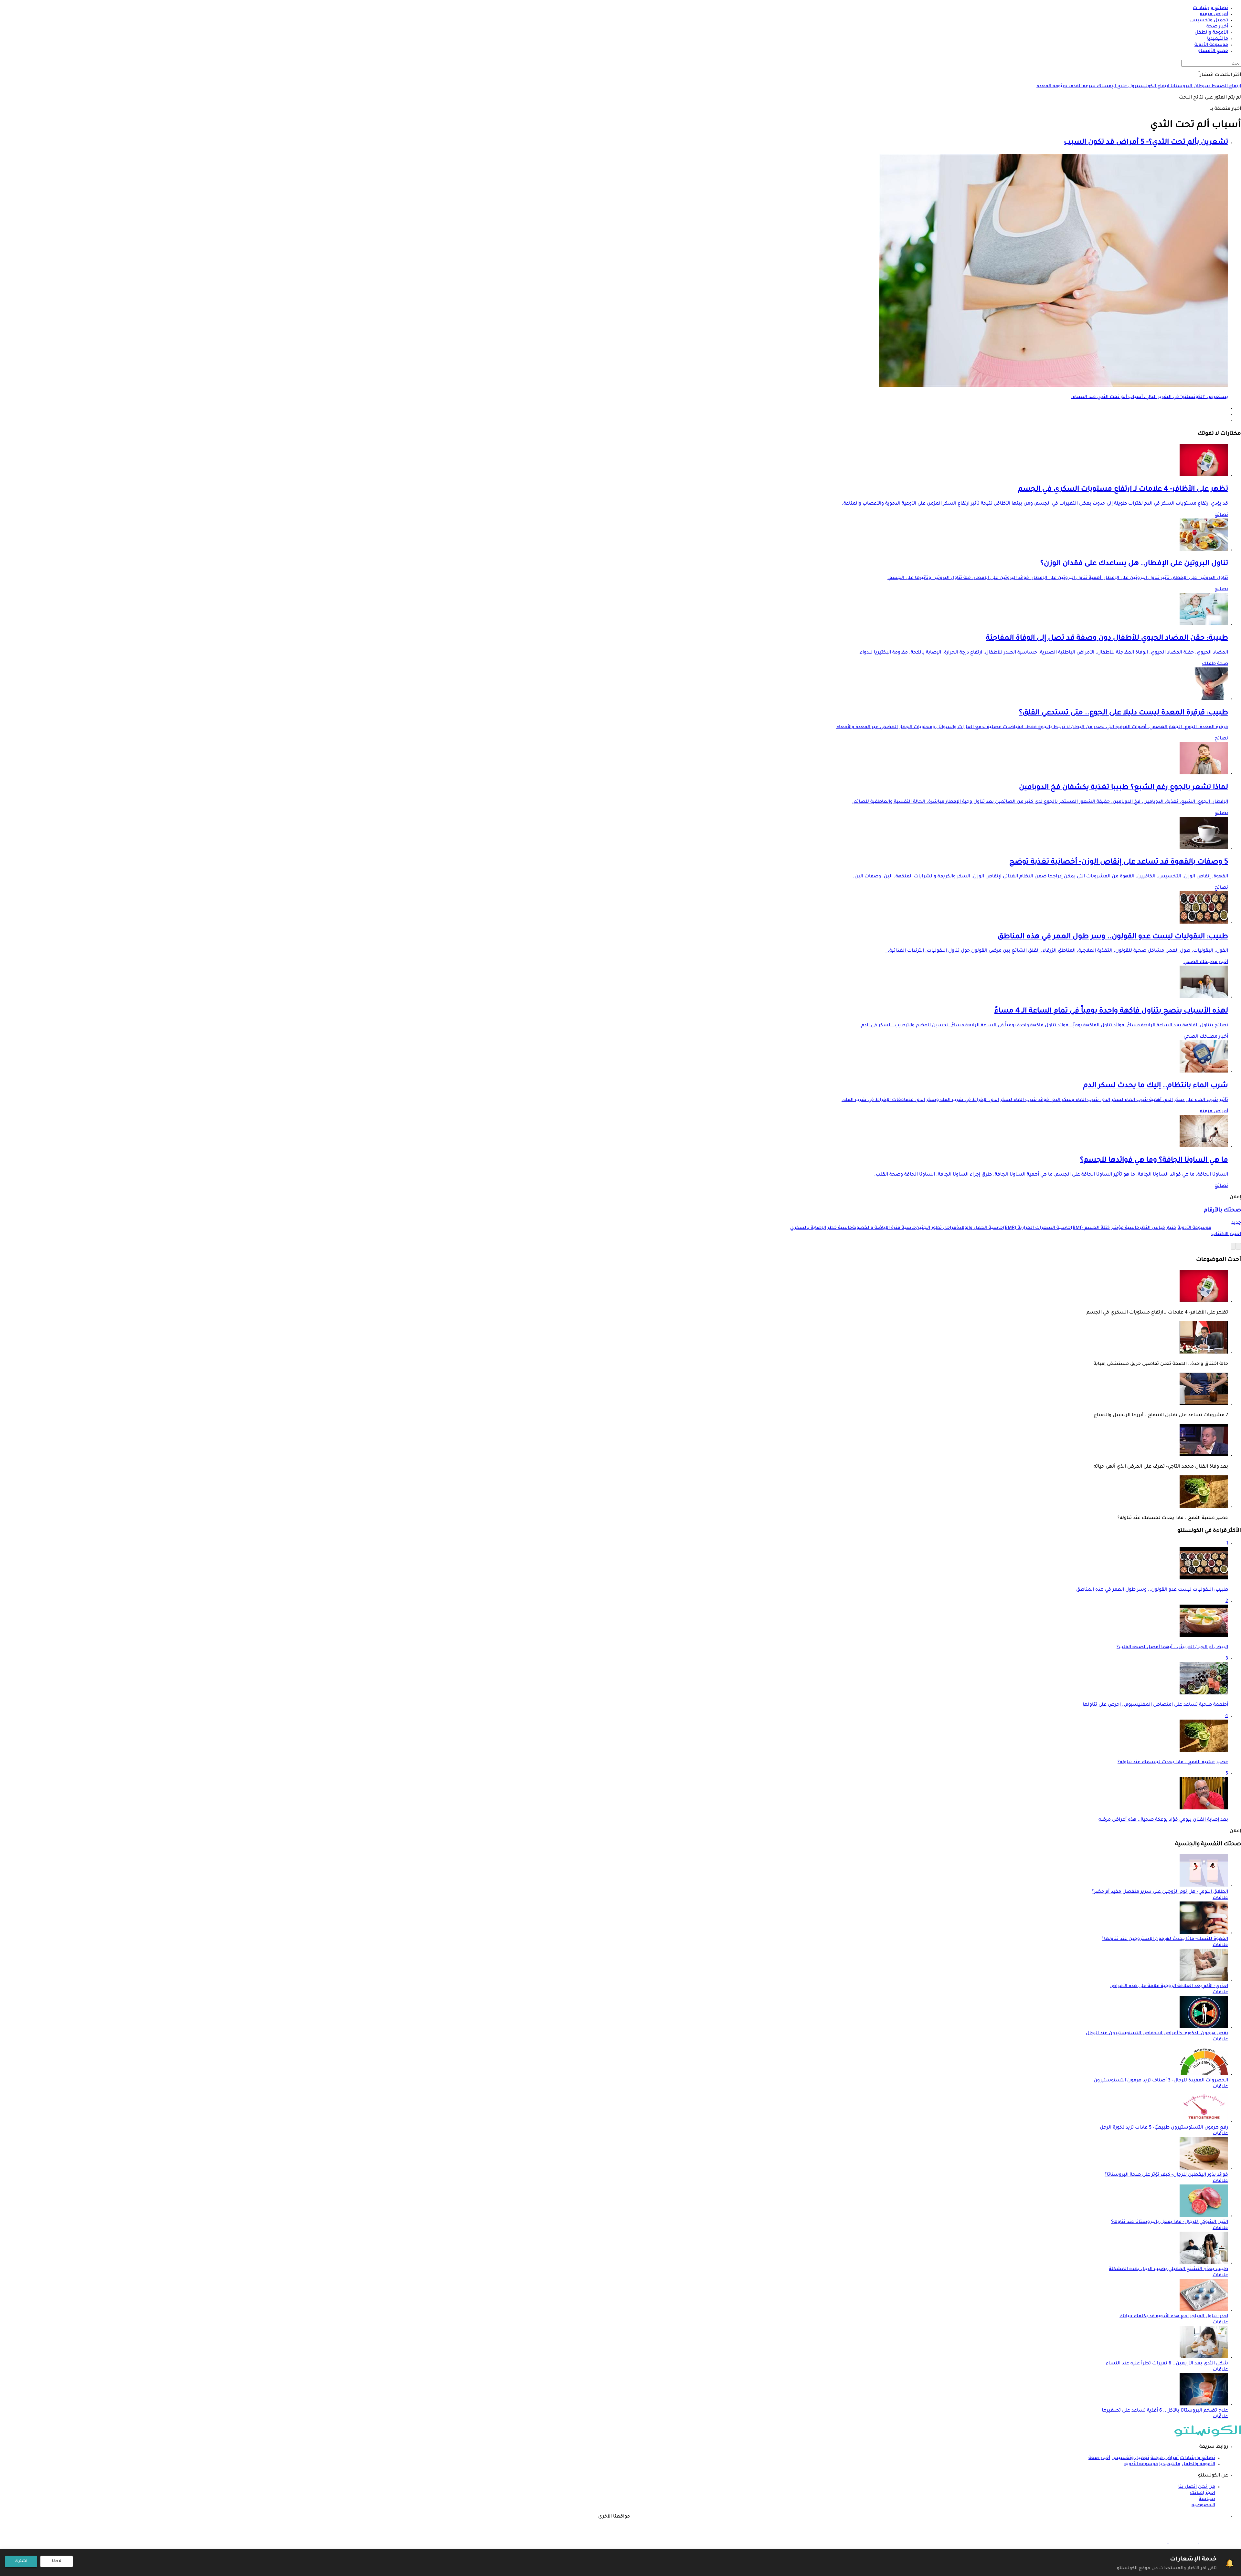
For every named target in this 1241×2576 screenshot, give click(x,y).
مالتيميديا (1170, 2465)
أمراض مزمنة (1214, 1112)
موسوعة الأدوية (1141, 2465)
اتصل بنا (1188, 2487)
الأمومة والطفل (1198, 2465)
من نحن (1207, 2487)
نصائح (1221, 515)
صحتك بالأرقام (1222, 1211)
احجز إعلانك (1203, 2493)
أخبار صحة (1099, 2458)
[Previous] (1238, 1246)
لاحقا (57, 2561)
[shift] (1153, 2542)
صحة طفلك (1215, 664)
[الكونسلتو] (1208, 2436)
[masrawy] (1213, 2542)
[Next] (1233, 1246)
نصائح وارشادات (1198, 2458)
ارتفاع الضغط (1225, 87)
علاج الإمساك (1111, 87)
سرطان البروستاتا (1190, 87)
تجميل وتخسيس (1130, 2458)
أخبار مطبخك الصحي (1206, 962)
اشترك (21, 2561)
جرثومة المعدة (1052, 87)
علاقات (1220, 1898)
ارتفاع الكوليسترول (1148, 87)
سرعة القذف (1081, 87)
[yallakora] (1183, 2542)
